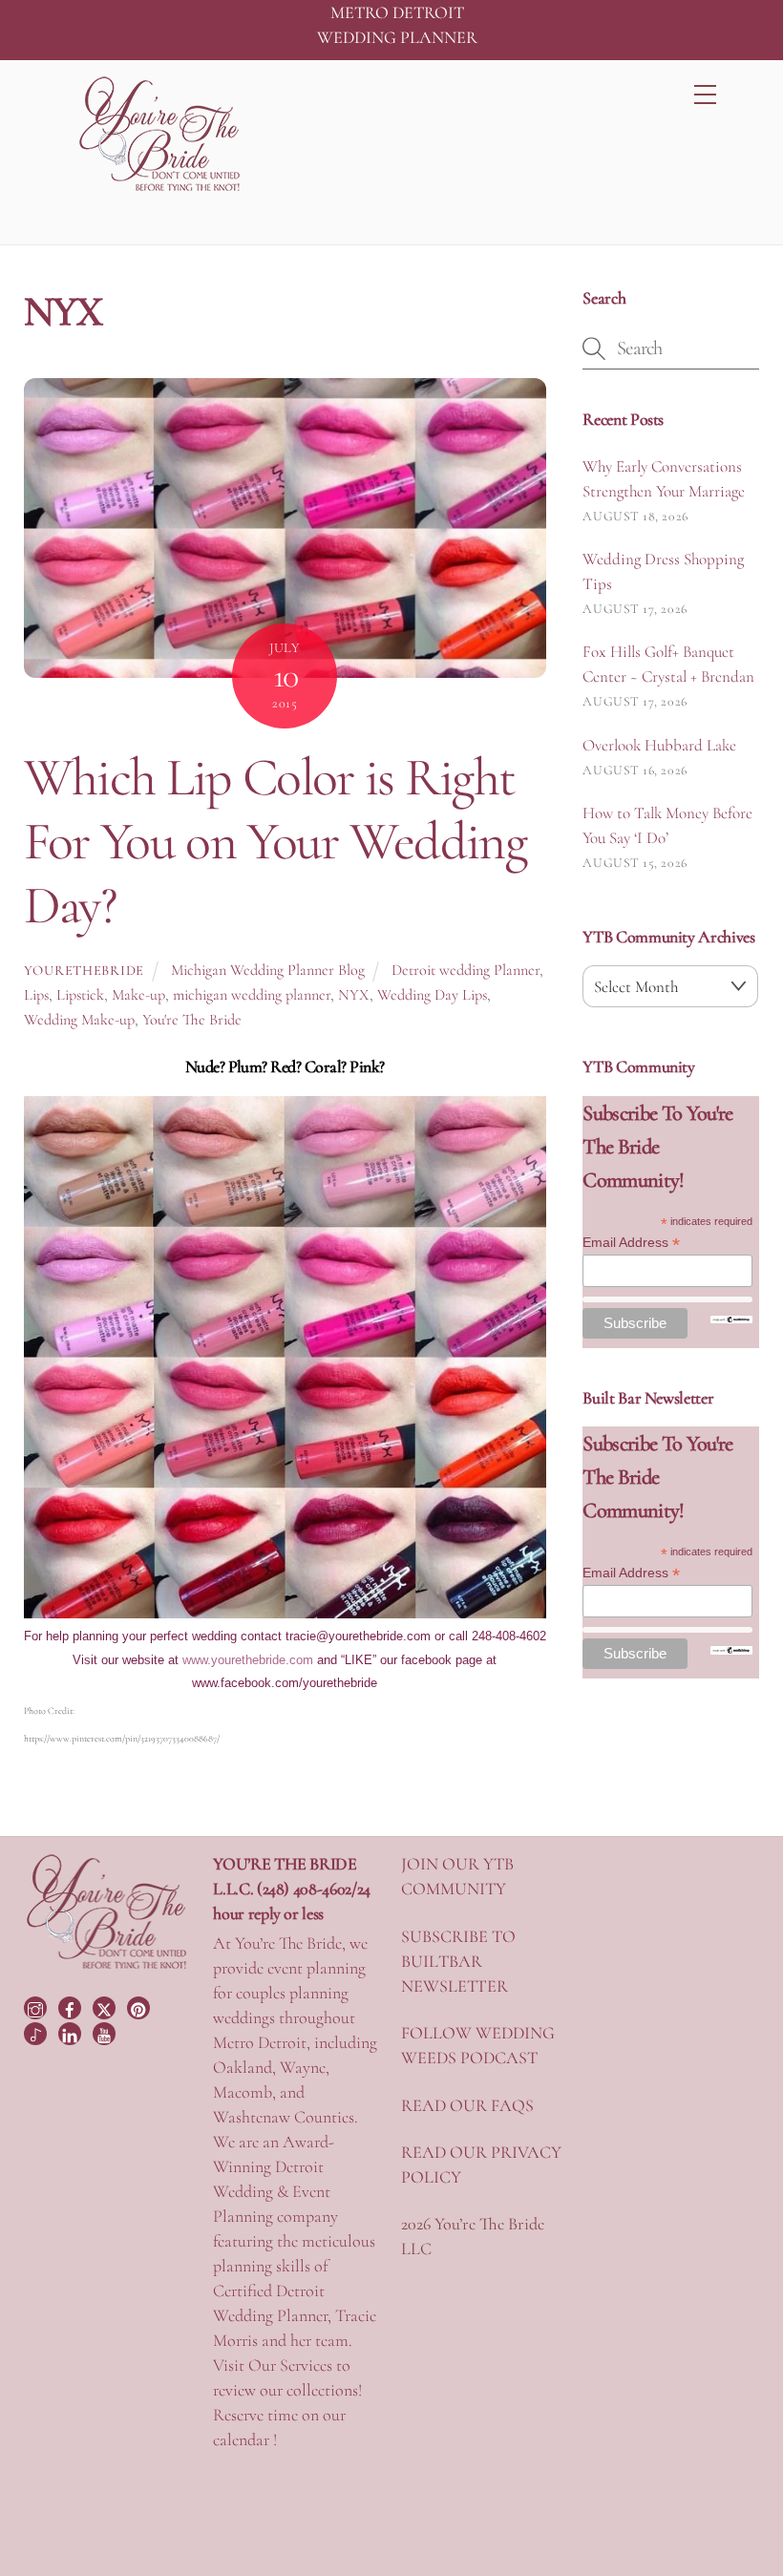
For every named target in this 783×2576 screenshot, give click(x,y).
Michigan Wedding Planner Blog (268, 970)
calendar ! (245, 2439)
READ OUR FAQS (467, 2105)
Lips (36, 995)
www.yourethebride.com (248, 1660)
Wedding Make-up (79, 1020)
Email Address (631, 1243)
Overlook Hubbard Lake (659, 745)
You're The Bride (192, 1020)
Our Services (290, 2365)
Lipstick (80, 995)
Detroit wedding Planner (466, 970)
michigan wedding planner (252, 995)
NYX (354, 995)
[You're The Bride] (107, 1967)
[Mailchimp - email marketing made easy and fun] (731, 1319)
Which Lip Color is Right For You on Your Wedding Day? (275, 841)
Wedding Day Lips (432, 995)
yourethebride (84, 971)
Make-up (138, 995)
